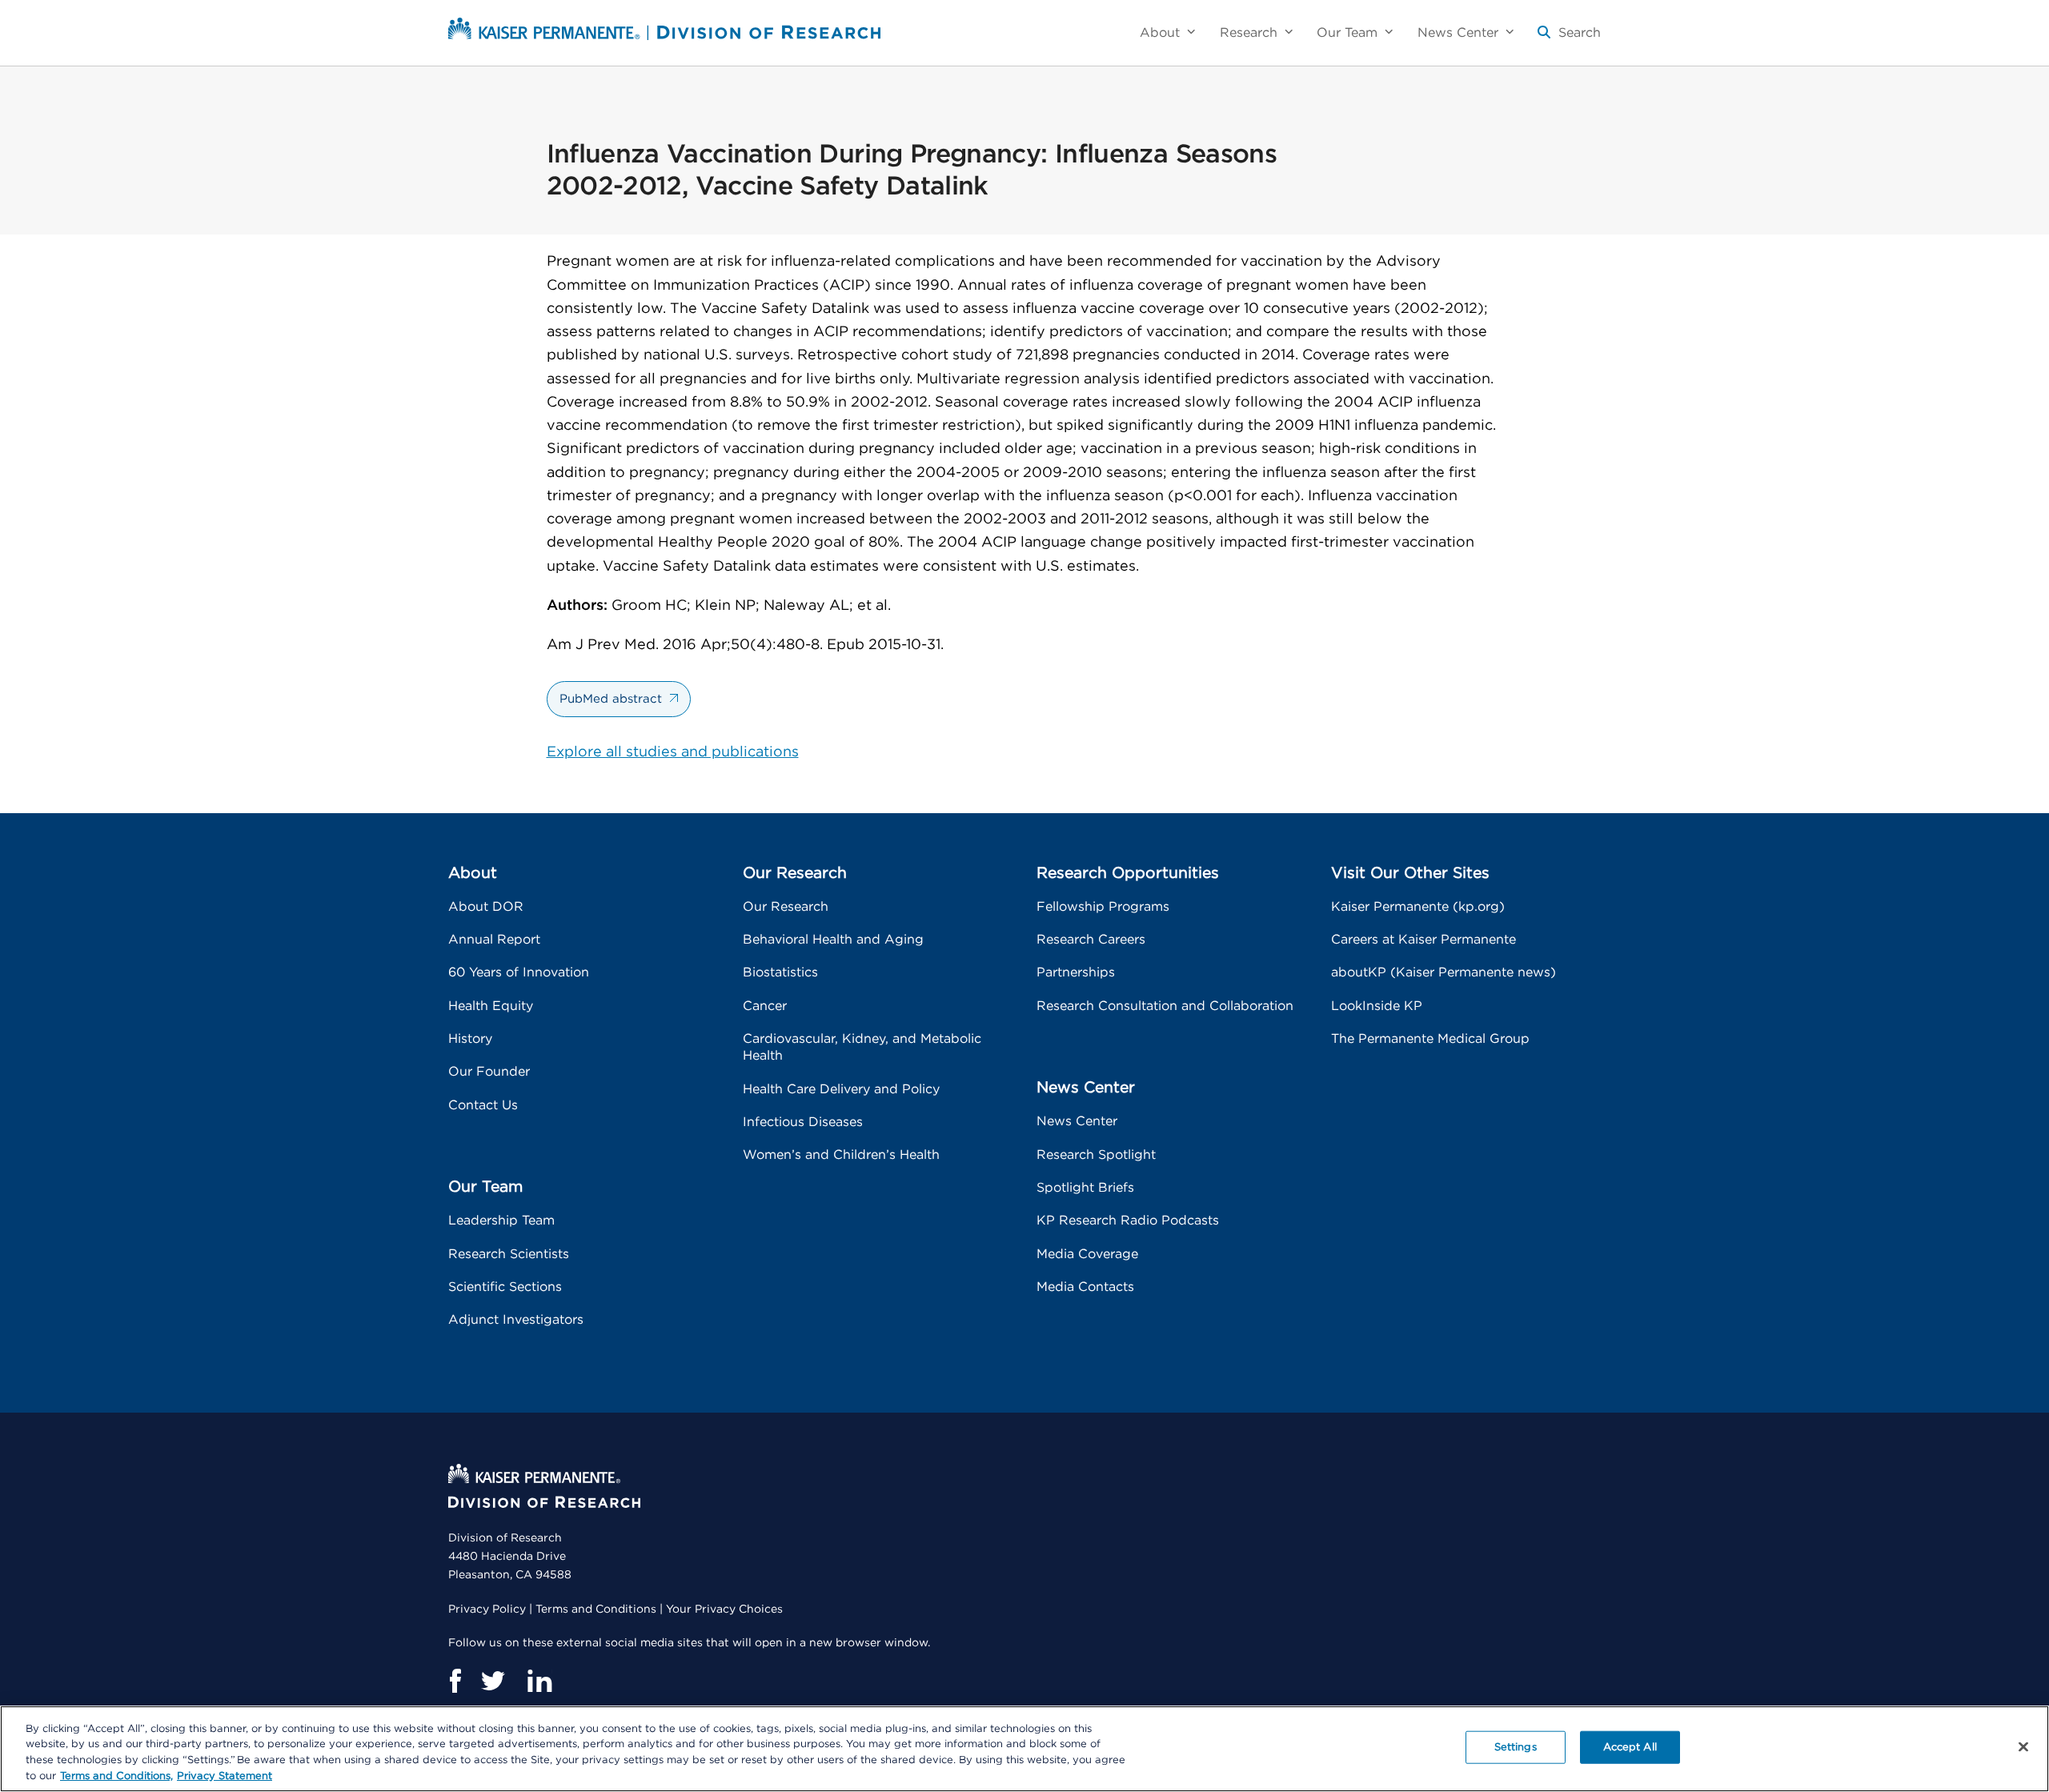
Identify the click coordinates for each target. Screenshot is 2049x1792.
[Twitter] (494, 1681)
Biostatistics (780, 972)
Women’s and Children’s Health (841, 1155)
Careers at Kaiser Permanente (1423, 940)
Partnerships (1076, 972)
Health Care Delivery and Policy (841, 1089)
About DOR (486, 907)
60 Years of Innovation (519, 972)
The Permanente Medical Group (1430, 1039)
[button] (1569, 39)
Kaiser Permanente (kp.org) (1418, 907)
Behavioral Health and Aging (833, 940)
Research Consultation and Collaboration (1165, 1006)
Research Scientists (509, 1254)
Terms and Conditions (596, 1610)
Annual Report (494, 940)
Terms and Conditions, (116, 1776)
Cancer (765, 1006)
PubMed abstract (611, 699)
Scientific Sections (505, 1287)
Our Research (786, 907)
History (470, 1039)
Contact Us (483, 1105)
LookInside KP (1377, 1006)
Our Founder (489, 1072)
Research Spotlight (1096, 1155)
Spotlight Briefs (1085, 1188)
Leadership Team (501, 1221)
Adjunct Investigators (516, 1320)
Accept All (1630, 1748)
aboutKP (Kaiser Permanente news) (1444, 972)
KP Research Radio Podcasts (1128, 1221)
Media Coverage (1087, 1254)
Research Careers (1091, 940)
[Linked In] (539, 1681)
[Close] (2023, 1746)
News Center (1077, 1121)
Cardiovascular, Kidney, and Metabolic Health (862, 1047)
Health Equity (491, 1006)
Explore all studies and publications (673, 752)
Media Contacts (1085, 1287)
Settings (1516, 1748)
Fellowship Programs (1103, 907)
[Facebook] (455, 1681)
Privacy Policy (487, 1610)
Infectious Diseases (803, 1122)
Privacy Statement (225, 1776)
